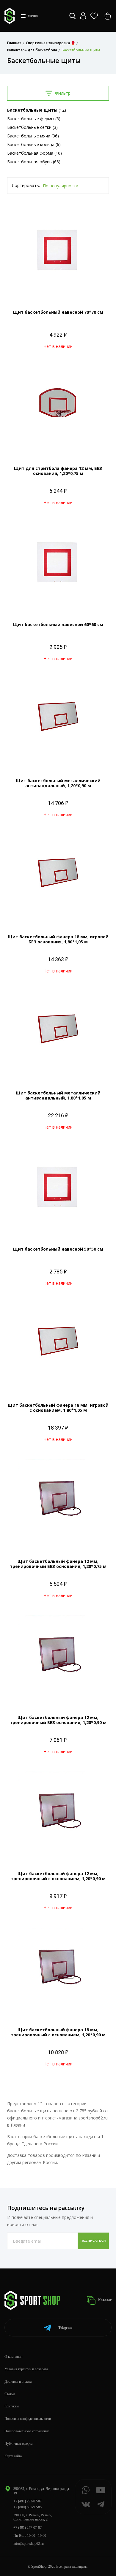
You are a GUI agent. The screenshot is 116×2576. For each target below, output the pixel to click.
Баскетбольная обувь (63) (34, 162)
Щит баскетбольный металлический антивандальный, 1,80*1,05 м (58, 1095)
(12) (37, 110)
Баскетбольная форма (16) (35, 153)
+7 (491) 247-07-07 (28, 2528)
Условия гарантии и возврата (26, 2369)
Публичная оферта (18, 2444)
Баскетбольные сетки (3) (32, 127)
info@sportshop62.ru (29, 2544)
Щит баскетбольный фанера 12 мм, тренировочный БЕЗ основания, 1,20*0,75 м (58, 1564)
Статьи (10, 2394)
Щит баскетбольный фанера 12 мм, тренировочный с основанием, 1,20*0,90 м (58, 1876)
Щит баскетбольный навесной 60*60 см (58, 624)
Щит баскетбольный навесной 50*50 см (58, 1249)
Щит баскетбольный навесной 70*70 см (58, 312)
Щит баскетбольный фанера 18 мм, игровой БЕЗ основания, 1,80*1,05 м (58, 939)
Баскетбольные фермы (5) (34, 119)
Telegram (65, 2328)
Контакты (12, 2406)
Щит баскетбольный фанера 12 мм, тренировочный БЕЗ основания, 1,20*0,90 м (58, 1720)
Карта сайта (13, 2456)
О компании (13, 2357)
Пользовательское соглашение (27, 2431)
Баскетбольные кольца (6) (34, 144)
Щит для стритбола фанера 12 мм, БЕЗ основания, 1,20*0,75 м (58, 471)
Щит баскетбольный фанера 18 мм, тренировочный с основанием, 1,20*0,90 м (58, 2032)
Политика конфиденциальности (28, 2419)
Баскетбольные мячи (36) (33, 136)
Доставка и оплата (18, 2382)
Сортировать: (26, 185)
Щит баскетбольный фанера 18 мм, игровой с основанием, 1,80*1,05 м (58, 1408)
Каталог (104, 2300)
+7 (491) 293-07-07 (28, 2501)
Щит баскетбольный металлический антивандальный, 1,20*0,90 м (58, 783)
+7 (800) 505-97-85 (28, 2507)
